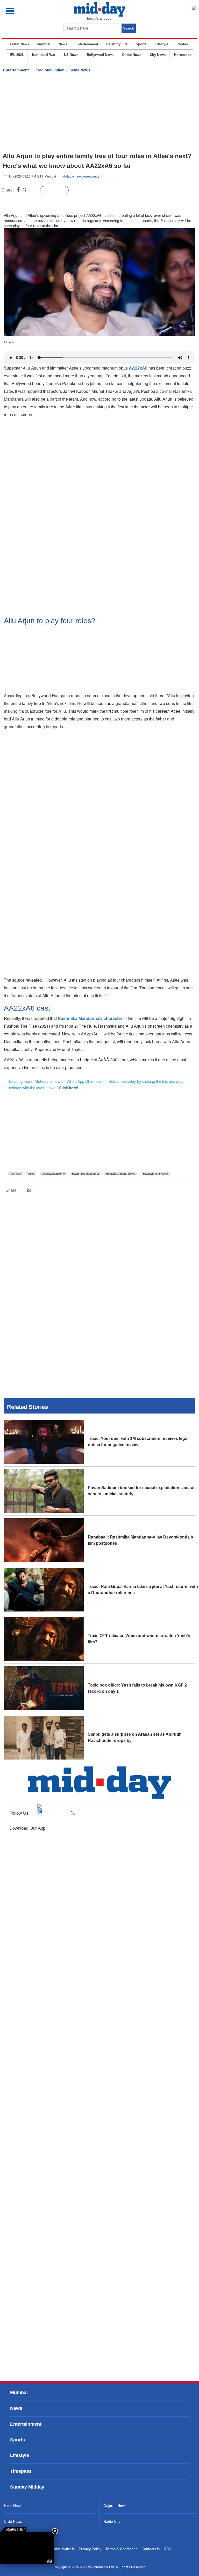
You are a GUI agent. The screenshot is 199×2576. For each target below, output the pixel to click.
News (63, 44)
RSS (167, 2549)
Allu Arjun (15, 1174)
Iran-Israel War (44, 55)
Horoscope (183, 55)
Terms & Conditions (121, 2549)
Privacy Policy (90, 2549)
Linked (34, 190)
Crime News (132, 55)
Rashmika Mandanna (85, 1174)
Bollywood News (100, 55)
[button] (21, 11)
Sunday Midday (27, 2487)
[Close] (55, 2531)
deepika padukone (53, 1174)
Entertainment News (155, 1174)
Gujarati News (115, 2506)
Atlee (31, 1174)
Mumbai (44, 44)
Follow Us (58, 190)
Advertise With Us (60, 2549)
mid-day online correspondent (81, 176)
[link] (13, 2529)
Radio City (112, 2521)
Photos (182, 44)
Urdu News (13, 2521)
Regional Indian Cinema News (63, 70)
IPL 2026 (17, 55)
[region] (99, 114)
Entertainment (87, 44)
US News (71, 55)
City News (158, 55)
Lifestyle (161, 44)
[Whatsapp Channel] (40, 201)
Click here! (69, 1088)
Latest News (19, 44)
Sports (141, 44)
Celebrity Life (117, 44)
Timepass (21, 2471)
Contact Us (151, 2549)
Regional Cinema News (121, 1174)
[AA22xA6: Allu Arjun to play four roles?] (27, 2548)
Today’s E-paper (100, 18)
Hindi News (13, 2506)
